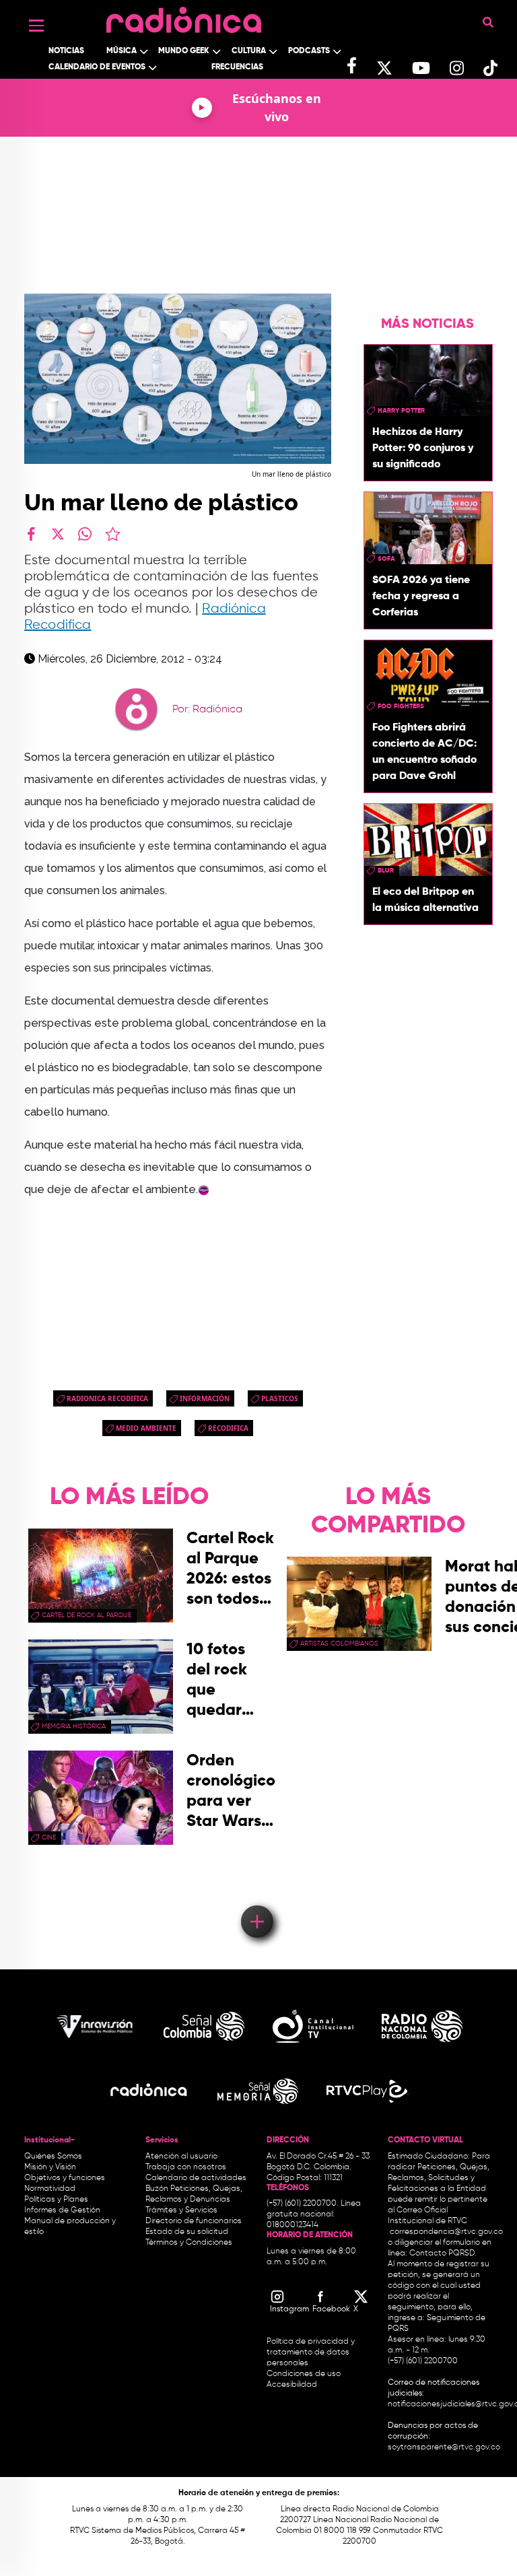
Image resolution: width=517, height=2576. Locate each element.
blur (386, 871)
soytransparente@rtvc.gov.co (444, 2447)
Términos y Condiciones (189, 2243)
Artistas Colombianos (339, 1643)
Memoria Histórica (74, 1726)
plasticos (280, 1398)
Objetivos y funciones (65, 2178)
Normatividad (50, 2189)
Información (205, 1398)
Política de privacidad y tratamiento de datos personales (311, 2352)
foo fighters (401, 706)
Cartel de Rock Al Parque (87, 1615)
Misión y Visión (50, 2167)
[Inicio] (184, 16)
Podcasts (309, 51)
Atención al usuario (181, 2157)
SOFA (386, 559)
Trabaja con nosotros (186, 2167)
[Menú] (36, 26)
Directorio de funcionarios (194, 2221)
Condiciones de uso (304, 2374)
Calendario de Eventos (97, 67)
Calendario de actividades (196, 2178)
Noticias (66, 51)
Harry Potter (401, 411)
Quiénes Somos (53, 2157)
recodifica (228, 1428)
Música (122, 51)
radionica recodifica (107, 1398)
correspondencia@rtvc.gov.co (446, 2232)
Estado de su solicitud (187, 2232)
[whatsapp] (85, 534)
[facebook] (31, 534)
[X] (58, 534)
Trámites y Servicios (181, 2210)
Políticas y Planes (56, 2200)
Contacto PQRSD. (443, 2253)
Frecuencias (237, 67)
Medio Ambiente (146, 1428)
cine (49, 1837)
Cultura (249, 51)
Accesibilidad (293, 2385)
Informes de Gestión (62, 2210)
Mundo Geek (184, 51)
